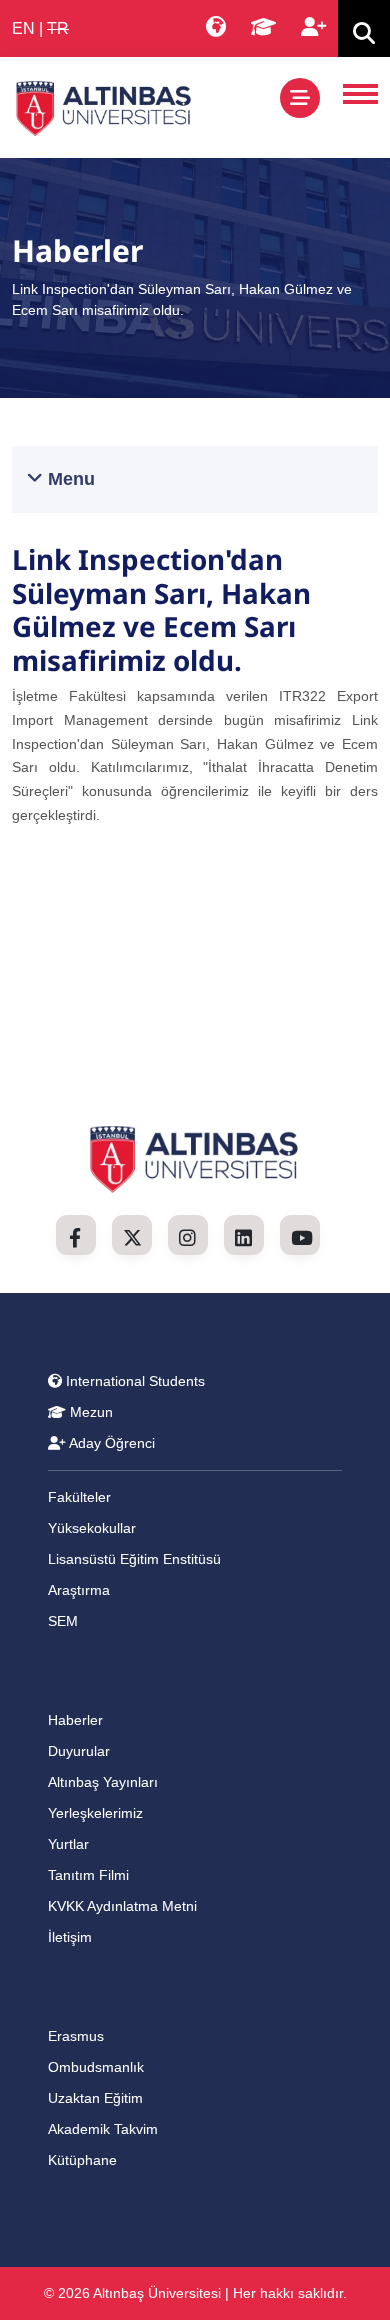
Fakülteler (79, 1497)
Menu (69, 479)
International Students (133, 1381)
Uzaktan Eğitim (95, 2098)
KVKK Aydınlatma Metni (122, 1906)
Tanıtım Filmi (88, 1875)
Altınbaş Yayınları (103, 1782)
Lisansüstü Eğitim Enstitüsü (134, 1559)
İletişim (70, 1937)
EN (23, 28)
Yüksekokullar (92, 1528)
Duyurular (79, 1751)
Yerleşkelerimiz (95, 1813)
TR (58, 28)
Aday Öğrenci (110, 1443)
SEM (63, 1621)
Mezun (89, 1412)
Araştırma (79, 1590)
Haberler (75, 1720)
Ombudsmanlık (96, 2067)
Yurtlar (68, 1844)
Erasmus (76, 2036)
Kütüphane (82, 2160)
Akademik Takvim (103, 2129)
